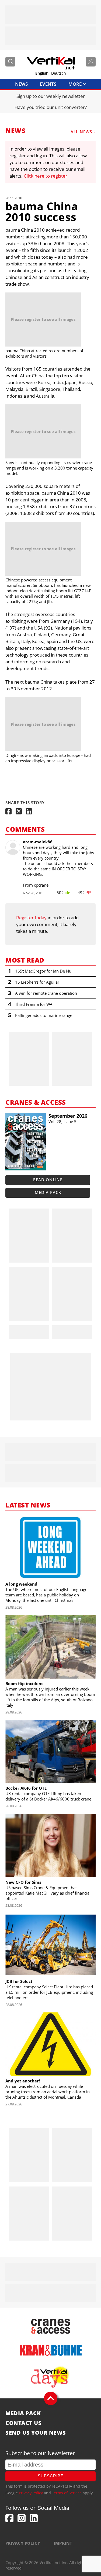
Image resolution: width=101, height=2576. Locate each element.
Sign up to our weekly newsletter (51, 96)
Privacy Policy (31, 2493)
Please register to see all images (43, 319)
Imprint (63, 2543)
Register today (31, 918)
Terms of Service (67, 2493)
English (42, 73)
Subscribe (51, 2476)
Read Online (48, 1180)
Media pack (48, 1192)
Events (48, 84)
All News (81, 132)
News (21, 84)
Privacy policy (23, 2543)
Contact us (23, 2423)
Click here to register (46, 176)
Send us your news (36, 2433)
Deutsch (59, 73)
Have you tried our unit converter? (51, 107)
